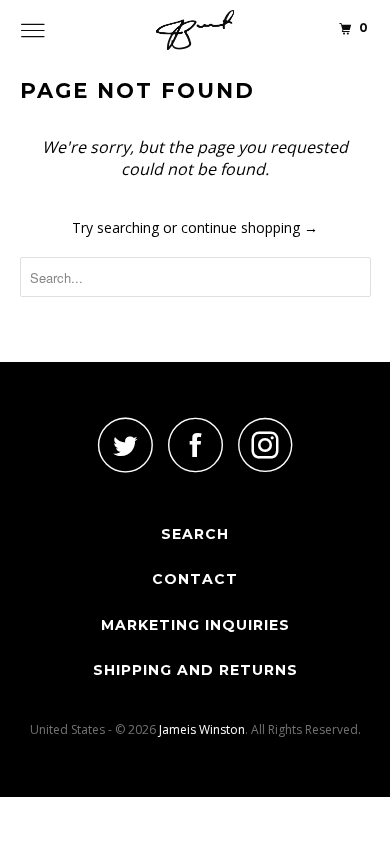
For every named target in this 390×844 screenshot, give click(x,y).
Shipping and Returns (195, 670)
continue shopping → (249, 227)
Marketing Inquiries (195, 625)
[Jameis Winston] (195, 30)
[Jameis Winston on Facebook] (195, 444)
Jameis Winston (202, 729)
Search (195, 534)
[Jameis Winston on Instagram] (265, 444)
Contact (195, 579)
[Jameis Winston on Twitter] (125, 444)
